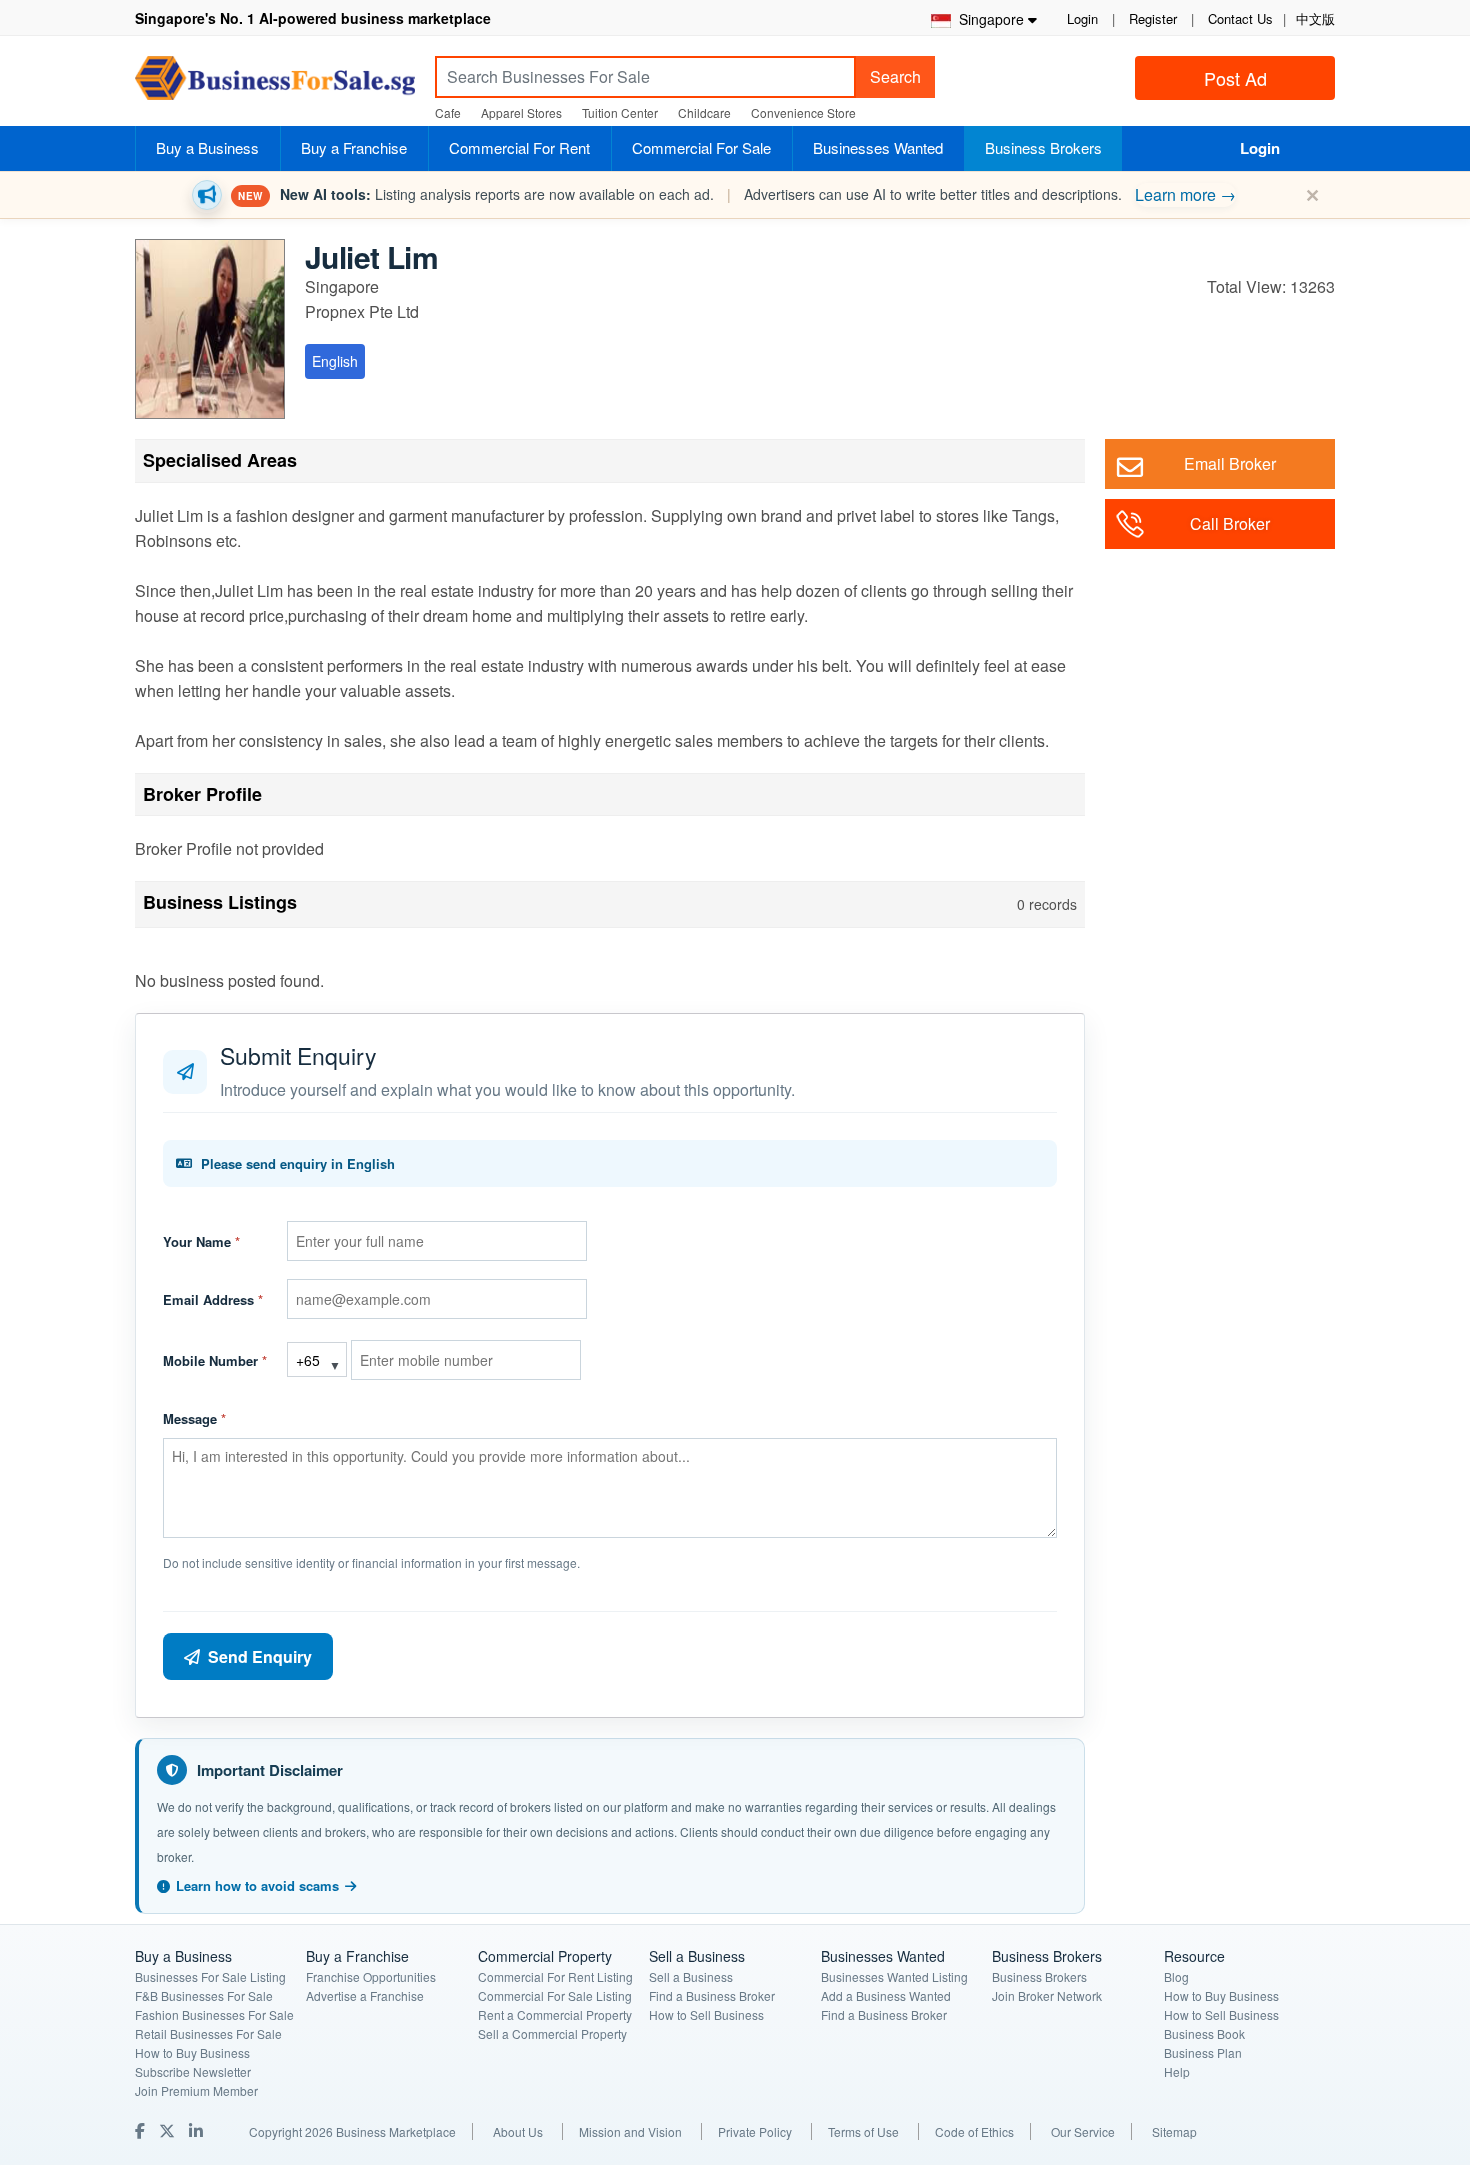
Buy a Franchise (354, 147)
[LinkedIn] (198, 2130)
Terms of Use (863, 2131)
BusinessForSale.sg (275, 84)
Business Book (1204, 2033)
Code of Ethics (974, 2131)
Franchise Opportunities (371, 1976)
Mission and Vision (630, 2131)
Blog (1176, 1976)
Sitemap (1174, 2131)
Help (1177, 2071)
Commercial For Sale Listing (555, 1995)
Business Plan (1203, 2052)
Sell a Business (691, 1976)
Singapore (987, 19)
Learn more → (1185, 194)
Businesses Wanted (878, 147)
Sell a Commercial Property (552, 2033)
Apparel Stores (521, 112)
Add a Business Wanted (886, 1995)
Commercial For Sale (701, 147)
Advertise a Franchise (365, 1995)
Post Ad (1235, 78)
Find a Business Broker (712, 1995)
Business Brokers (1043, 147)
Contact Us (1240, 18)
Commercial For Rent (519, 147)
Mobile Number (215, 1360)
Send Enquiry (260, 1656)
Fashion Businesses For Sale (214, 2014)
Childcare (704, 112)
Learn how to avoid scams (257, 1885)
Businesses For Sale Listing (210, 1976)
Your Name (201, 1241)
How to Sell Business (706, 2014)
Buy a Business (207, 147)
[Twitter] (169, 2130)
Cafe (448, 112)
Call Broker (1230, 523)
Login (1082, 18)
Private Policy (755, 2131)
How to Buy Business (192, 2052)
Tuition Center (620, 112)
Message (194, 1418)
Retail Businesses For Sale (208, 2033)
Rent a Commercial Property (555, 2014)
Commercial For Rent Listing (555, 1976)
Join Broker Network (1047, 1995)
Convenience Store (803, 112)
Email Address (213, 1299)
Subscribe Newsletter (193, 2071)
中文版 (1315, 18)
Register (1153, 18)
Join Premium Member (196, 2090)
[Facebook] (142, 2130)
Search (895, 76)
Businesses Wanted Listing (894, 1976)
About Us (518, 2131)
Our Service (1083, 2131)
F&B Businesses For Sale (204, 1995)
